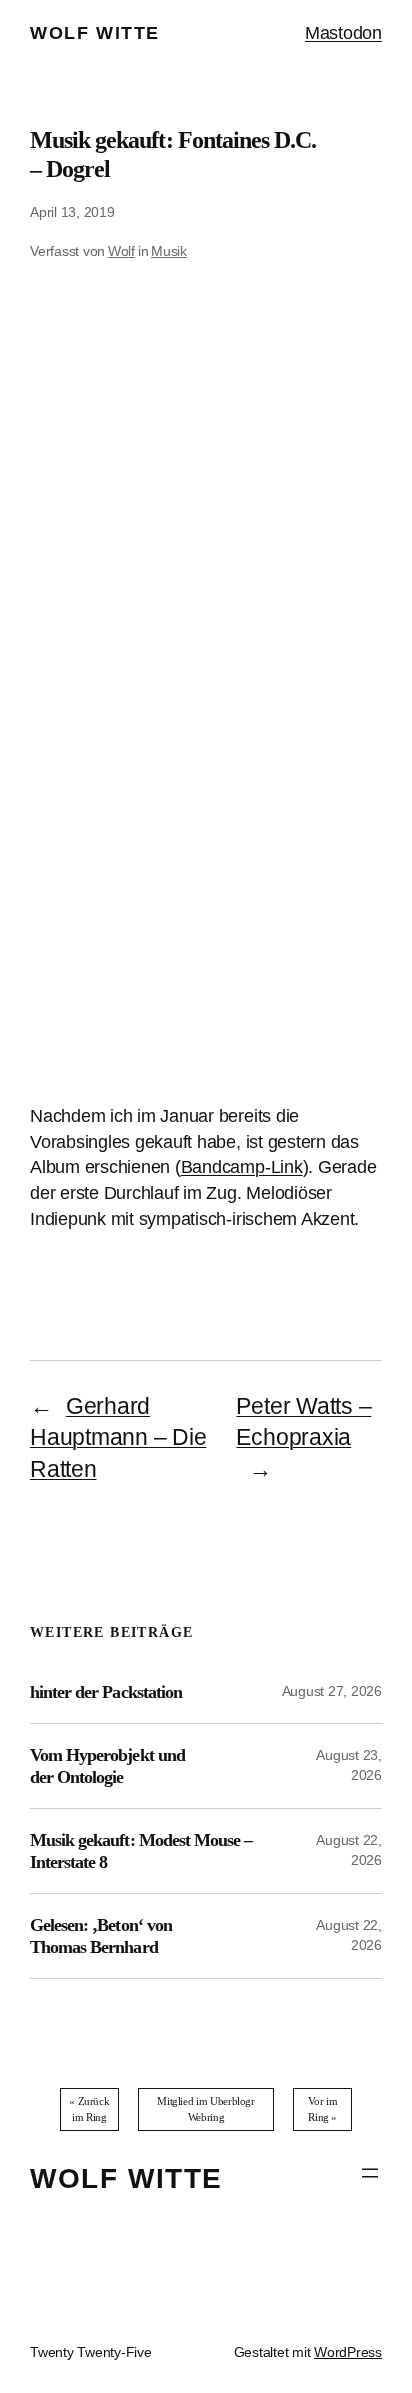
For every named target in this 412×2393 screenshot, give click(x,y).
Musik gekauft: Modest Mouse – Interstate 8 (141, 1851)
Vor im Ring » (323, 2108)
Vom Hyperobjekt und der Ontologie (107, 1766)
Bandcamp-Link (242, 1166)
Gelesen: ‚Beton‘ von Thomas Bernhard (101, 1936)
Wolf (121, 251)
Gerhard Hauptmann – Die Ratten (118, 1438)
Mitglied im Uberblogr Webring (205, 2108)
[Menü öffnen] (370, 2173)
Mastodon (343, 32)
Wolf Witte (95, 32)
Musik (169, 251)
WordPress (348, 2352)
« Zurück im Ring (89, 2108)
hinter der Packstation (106, 1692)
